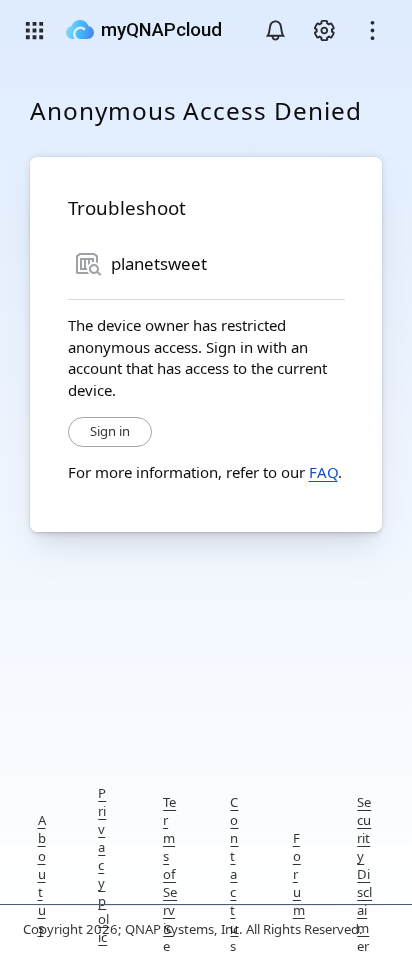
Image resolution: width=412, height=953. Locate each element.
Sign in (110, 431)
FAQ (323, 472)
